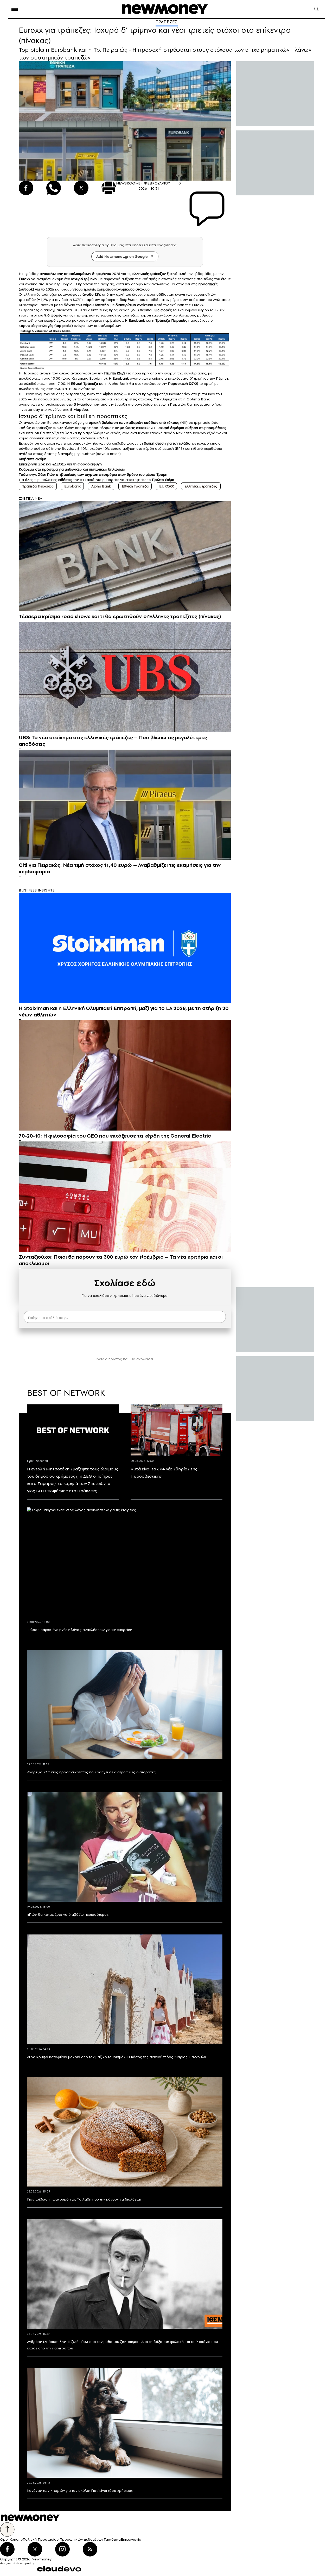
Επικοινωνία (131, 2539)
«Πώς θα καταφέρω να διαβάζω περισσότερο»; (68, 1914)
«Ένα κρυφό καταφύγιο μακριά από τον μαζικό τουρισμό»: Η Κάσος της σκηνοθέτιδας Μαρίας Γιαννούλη (117, 2057)
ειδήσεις (65, 480)
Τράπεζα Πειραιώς (38, 486)
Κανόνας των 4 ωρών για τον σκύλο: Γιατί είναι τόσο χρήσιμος (80, 2491)
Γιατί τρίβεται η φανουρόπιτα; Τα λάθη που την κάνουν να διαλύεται (84, 2199)
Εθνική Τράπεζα (135, 486)
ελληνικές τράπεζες (201, 486)
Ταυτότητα (112, 2539)
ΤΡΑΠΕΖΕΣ (167, 22)
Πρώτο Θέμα (163, 480)
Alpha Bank (101, 486)
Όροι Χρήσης (11, 2539)
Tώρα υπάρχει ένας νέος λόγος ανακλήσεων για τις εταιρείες (79, 1630)
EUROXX (166, 486)
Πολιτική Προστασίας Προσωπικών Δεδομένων (63, 2539)
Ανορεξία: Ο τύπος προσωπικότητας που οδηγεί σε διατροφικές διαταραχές (91, 1772)
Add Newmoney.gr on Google (122, 256)
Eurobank (72, 486)
